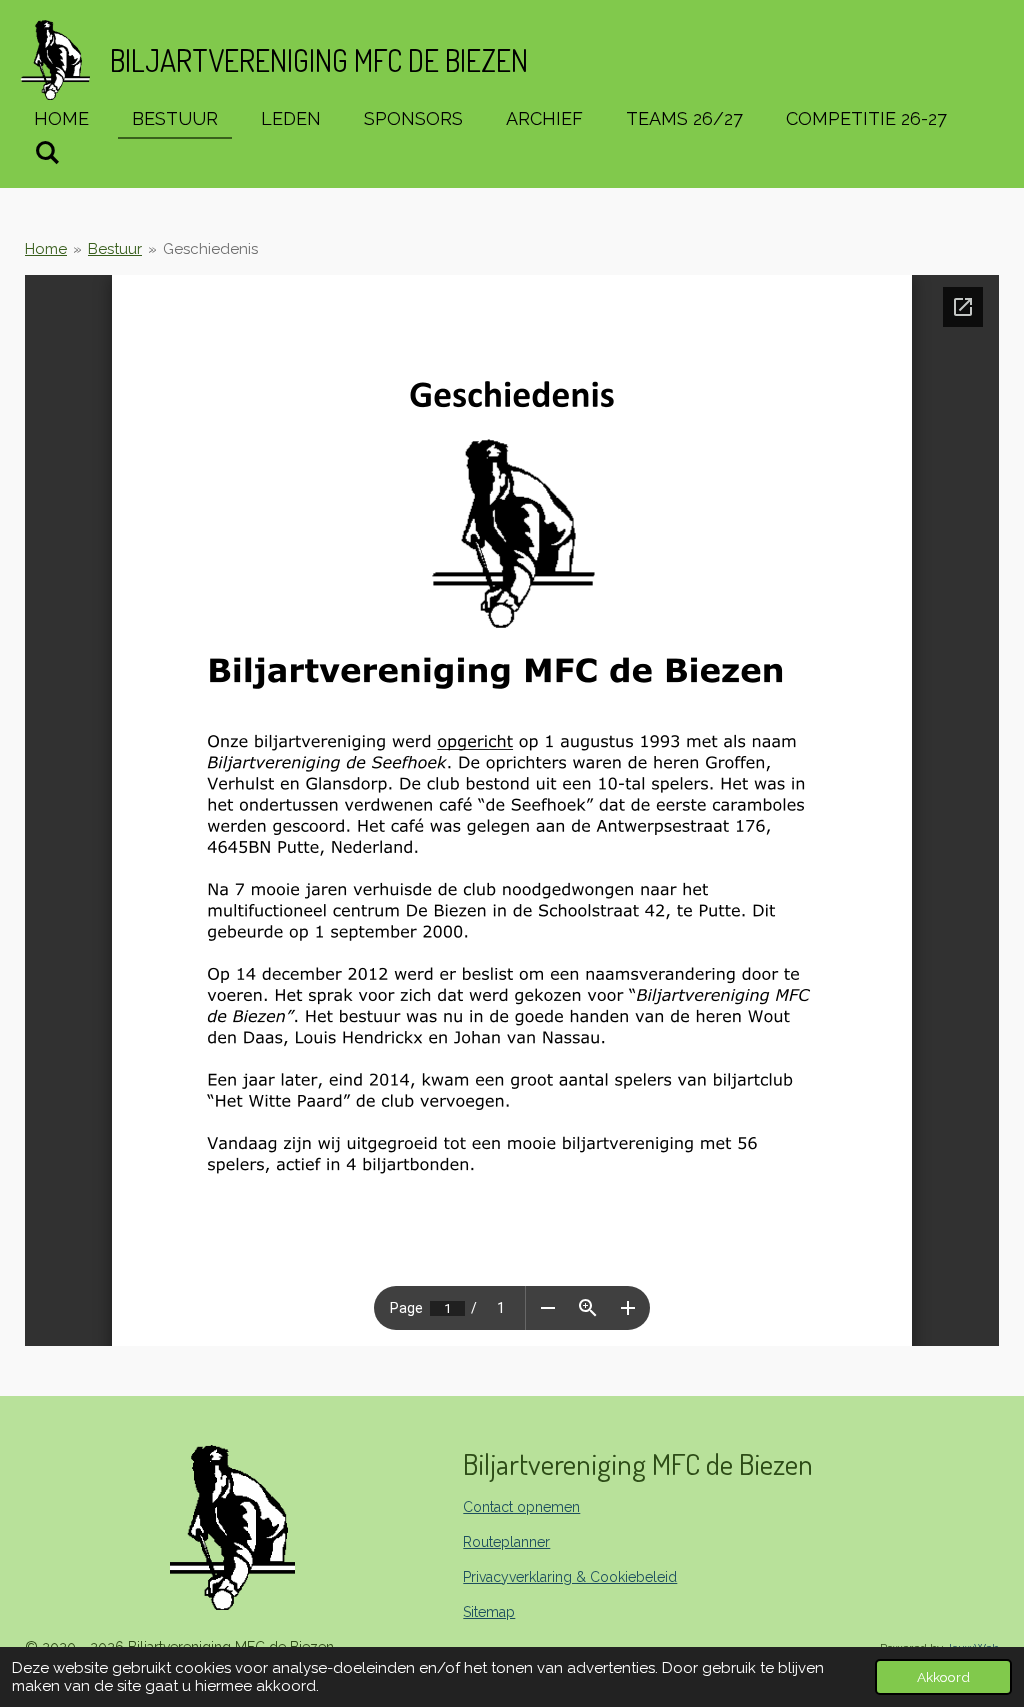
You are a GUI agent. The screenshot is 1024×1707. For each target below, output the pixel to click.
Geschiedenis (210, 249)
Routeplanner (506, 1542)
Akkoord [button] (943, 1677)
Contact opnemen (521, 1507)
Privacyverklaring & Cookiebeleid (570, 1577)
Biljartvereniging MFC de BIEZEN (319, 60)
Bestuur (115, 249)
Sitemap (489, 1612)
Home (46, 249)
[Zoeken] (46, 152)
